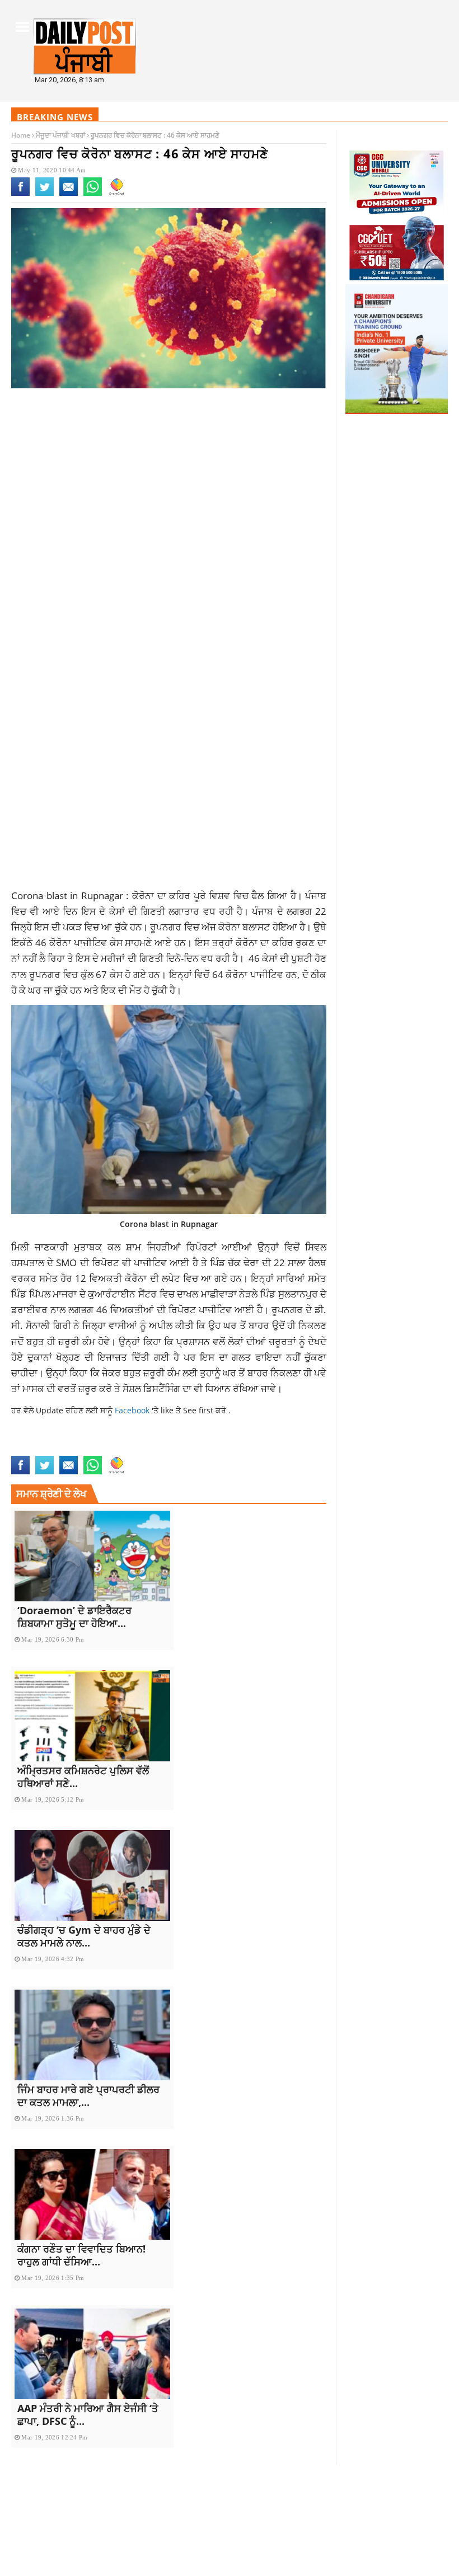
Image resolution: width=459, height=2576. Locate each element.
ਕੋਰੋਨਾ (143, 895)
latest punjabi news (51, 1449)
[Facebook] (20, 194)
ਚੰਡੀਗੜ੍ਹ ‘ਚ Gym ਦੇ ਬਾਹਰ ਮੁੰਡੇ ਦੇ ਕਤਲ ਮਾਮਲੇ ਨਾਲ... (84, 1936)
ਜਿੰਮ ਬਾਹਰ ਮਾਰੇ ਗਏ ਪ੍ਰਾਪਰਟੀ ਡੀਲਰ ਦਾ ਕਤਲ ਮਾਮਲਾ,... (88, 2096)
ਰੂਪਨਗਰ (165, 927)
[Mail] (69, 194)
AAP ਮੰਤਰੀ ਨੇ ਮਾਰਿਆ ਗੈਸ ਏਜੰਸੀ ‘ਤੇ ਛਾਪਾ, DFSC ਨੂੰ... (88, 2415)
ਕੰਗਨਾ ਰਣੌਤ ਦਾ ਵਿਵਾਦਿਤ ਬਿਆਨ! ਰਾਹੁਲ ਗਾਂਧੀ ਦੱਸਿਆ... (81, 2255)
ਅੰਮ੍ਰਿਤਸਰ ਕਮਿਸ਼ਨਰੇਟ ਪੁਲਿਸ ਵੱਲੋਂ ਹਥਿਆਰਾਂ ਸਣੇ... (83, 1777)
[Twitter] (45, 194)
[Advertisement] (169, 486)
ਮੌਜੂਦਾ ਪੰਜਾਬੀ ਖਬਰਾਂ (60, 135)
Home (21, 135)
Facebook (133, 1410)
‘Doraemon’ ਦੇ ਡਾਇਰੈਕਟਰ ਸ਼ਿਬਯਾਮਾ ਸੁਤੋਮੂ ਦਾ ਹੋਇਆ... (74, 1617)
